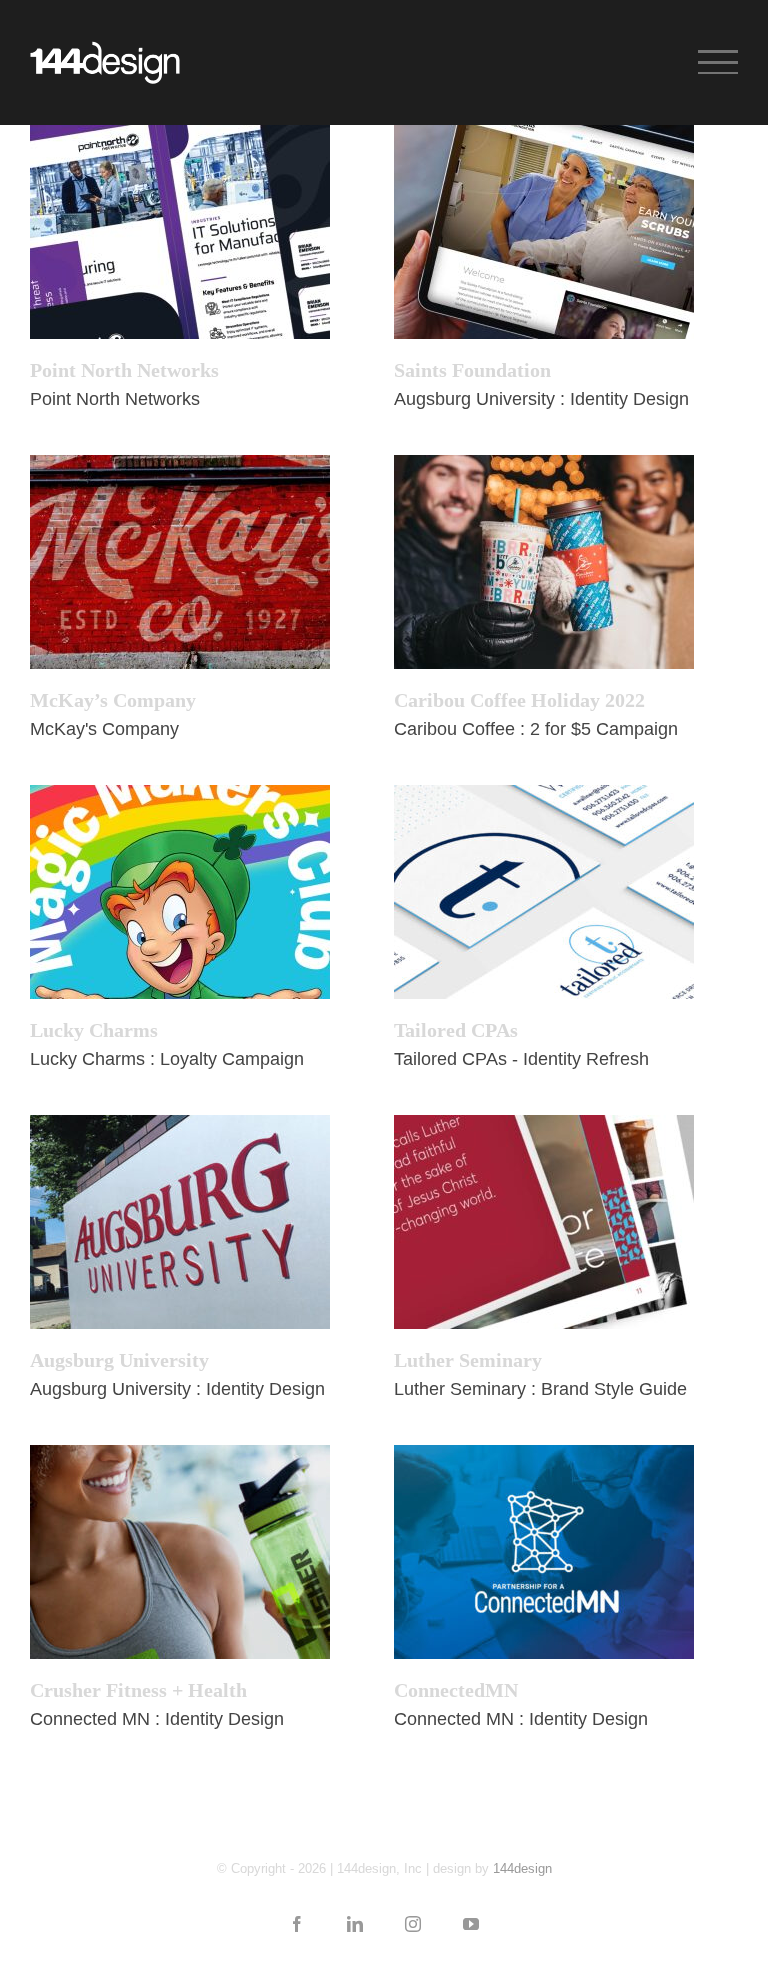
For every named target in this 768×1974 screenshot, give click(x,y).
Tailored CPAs (456, 1030)
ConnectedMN (456, 1690)
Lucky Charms (94, 1030)
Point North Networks (124, 370)
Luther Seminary (468, 1360)
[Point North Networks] (180, 232)
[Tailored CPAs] (544, 892)
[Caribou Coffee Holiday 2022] (544, 562)
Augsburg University (119, 1360)
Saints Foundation (472, 370)
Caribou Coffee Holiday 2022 (519, 700)
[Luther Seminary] (544, 1222)
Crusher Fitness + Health (138, 1690)
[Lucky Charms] (180, 892)
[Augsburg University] (180, 1222)
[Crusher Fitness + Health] (180, 1552)
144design (522, 1868)
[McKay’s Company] (180, 562)
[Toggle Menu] (718, 62)
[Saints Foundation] (544, 232)
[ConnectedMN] (544, 1552)
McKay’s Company (113, 700)
